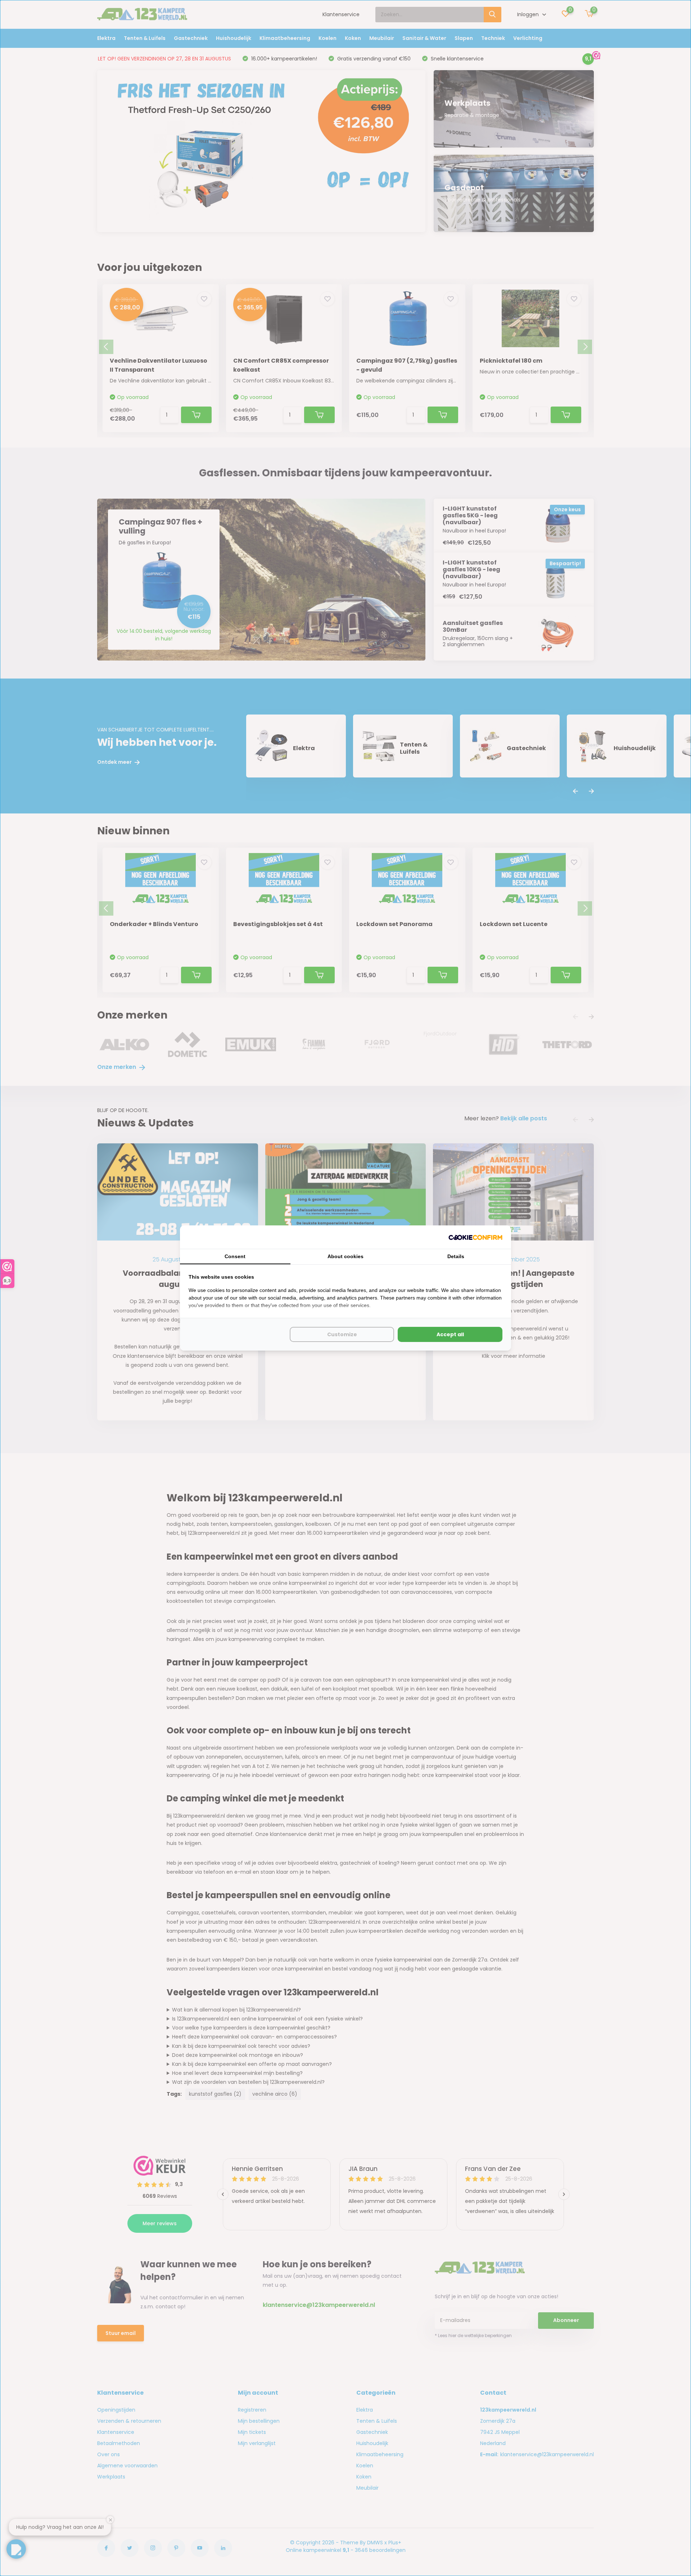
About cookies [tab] (345, 1256)
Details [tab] (456, 1256)
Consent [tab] (235, 1256)
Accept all (450, 1334)
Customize (342, 1334)
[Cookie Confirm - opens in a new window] (475, 1237)
